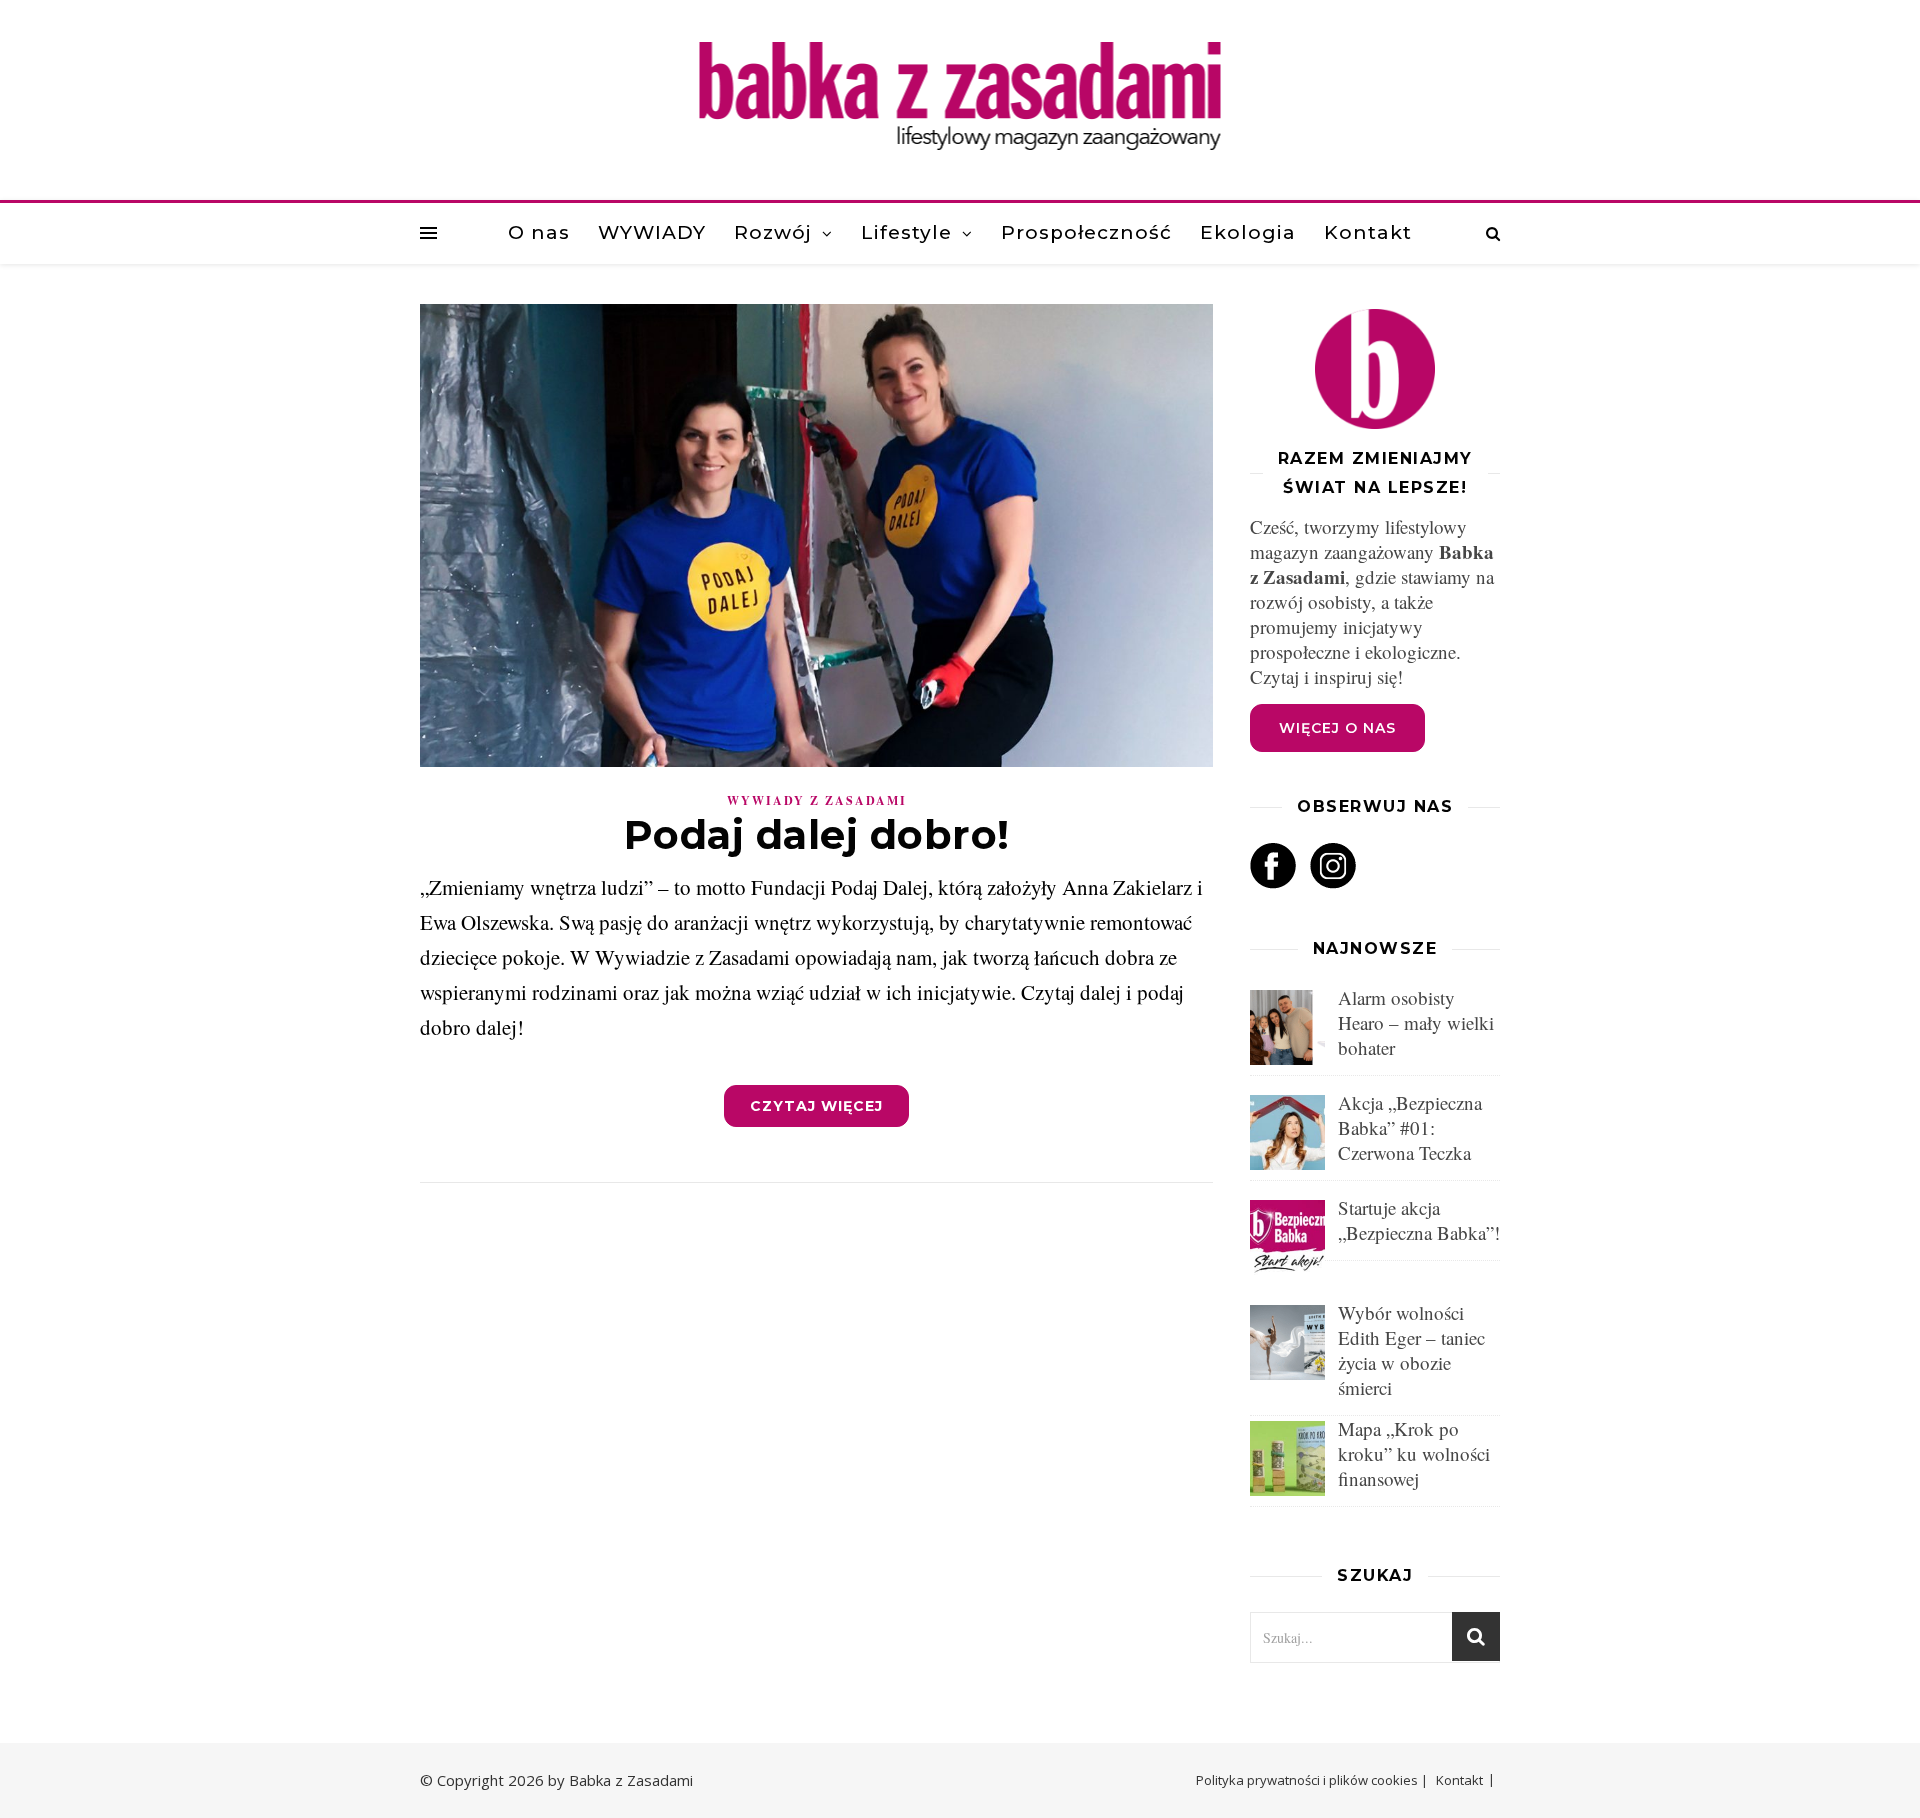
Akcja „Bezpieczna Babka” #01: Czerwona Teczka (1410, 1127)
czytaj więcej (816, 1106)
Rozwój (773, 232)
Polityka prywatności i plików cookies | (1312, 1780)
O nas (539, 232)
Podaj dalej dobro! (817, 834)
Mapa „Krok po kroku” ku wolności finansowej (1414, 1453)
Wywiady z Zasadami (817, 800)
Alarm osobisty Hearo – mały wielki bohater (1416, 1022)
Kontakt (1368, 232)
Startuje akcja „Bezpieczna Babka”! (1419, 1220)
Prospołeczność (1086, 232)
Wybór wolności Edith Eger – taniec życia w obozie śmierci (1411, 1350)
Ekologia (1248, 232)
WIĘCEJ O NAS (1337, 728)
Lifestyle (906, 232)
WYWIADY (652, 232)
